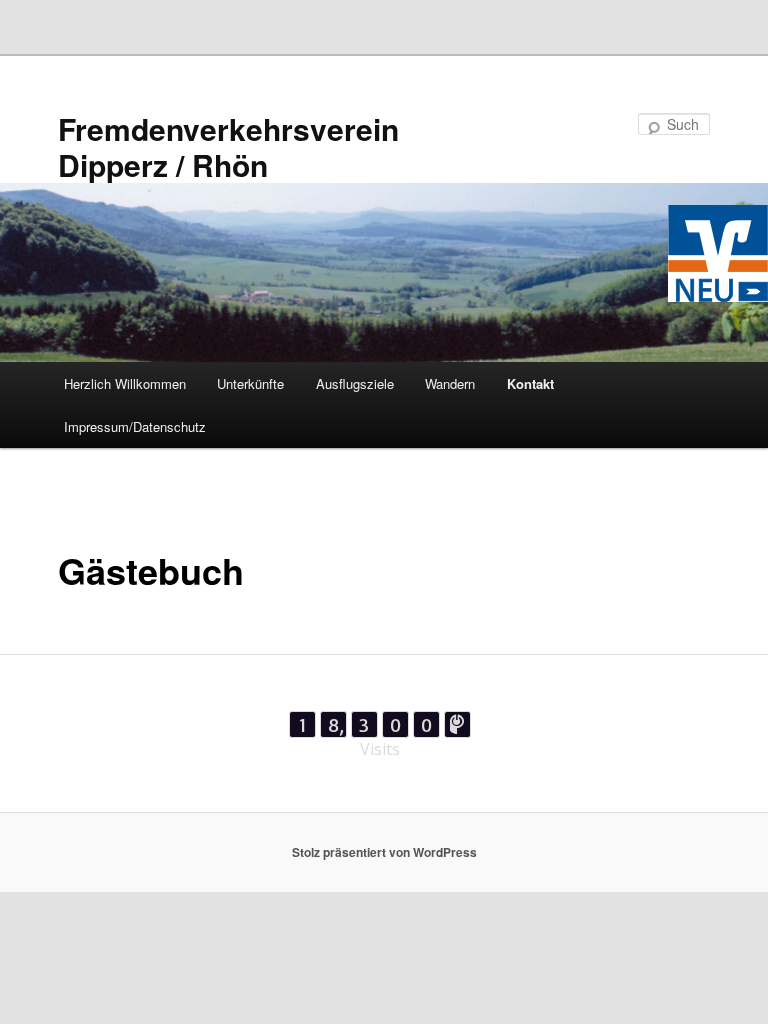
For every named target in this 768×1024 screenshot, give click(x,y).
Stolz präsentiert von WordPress (384, 852)
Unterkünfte (250, 383)
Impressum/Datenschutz (135, 426)
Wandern (450, 383)
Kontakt (530, 383)
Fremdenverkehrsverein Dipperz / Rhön (228, 146)
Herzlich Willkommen (125, 383)
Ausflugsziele (355, 383)
